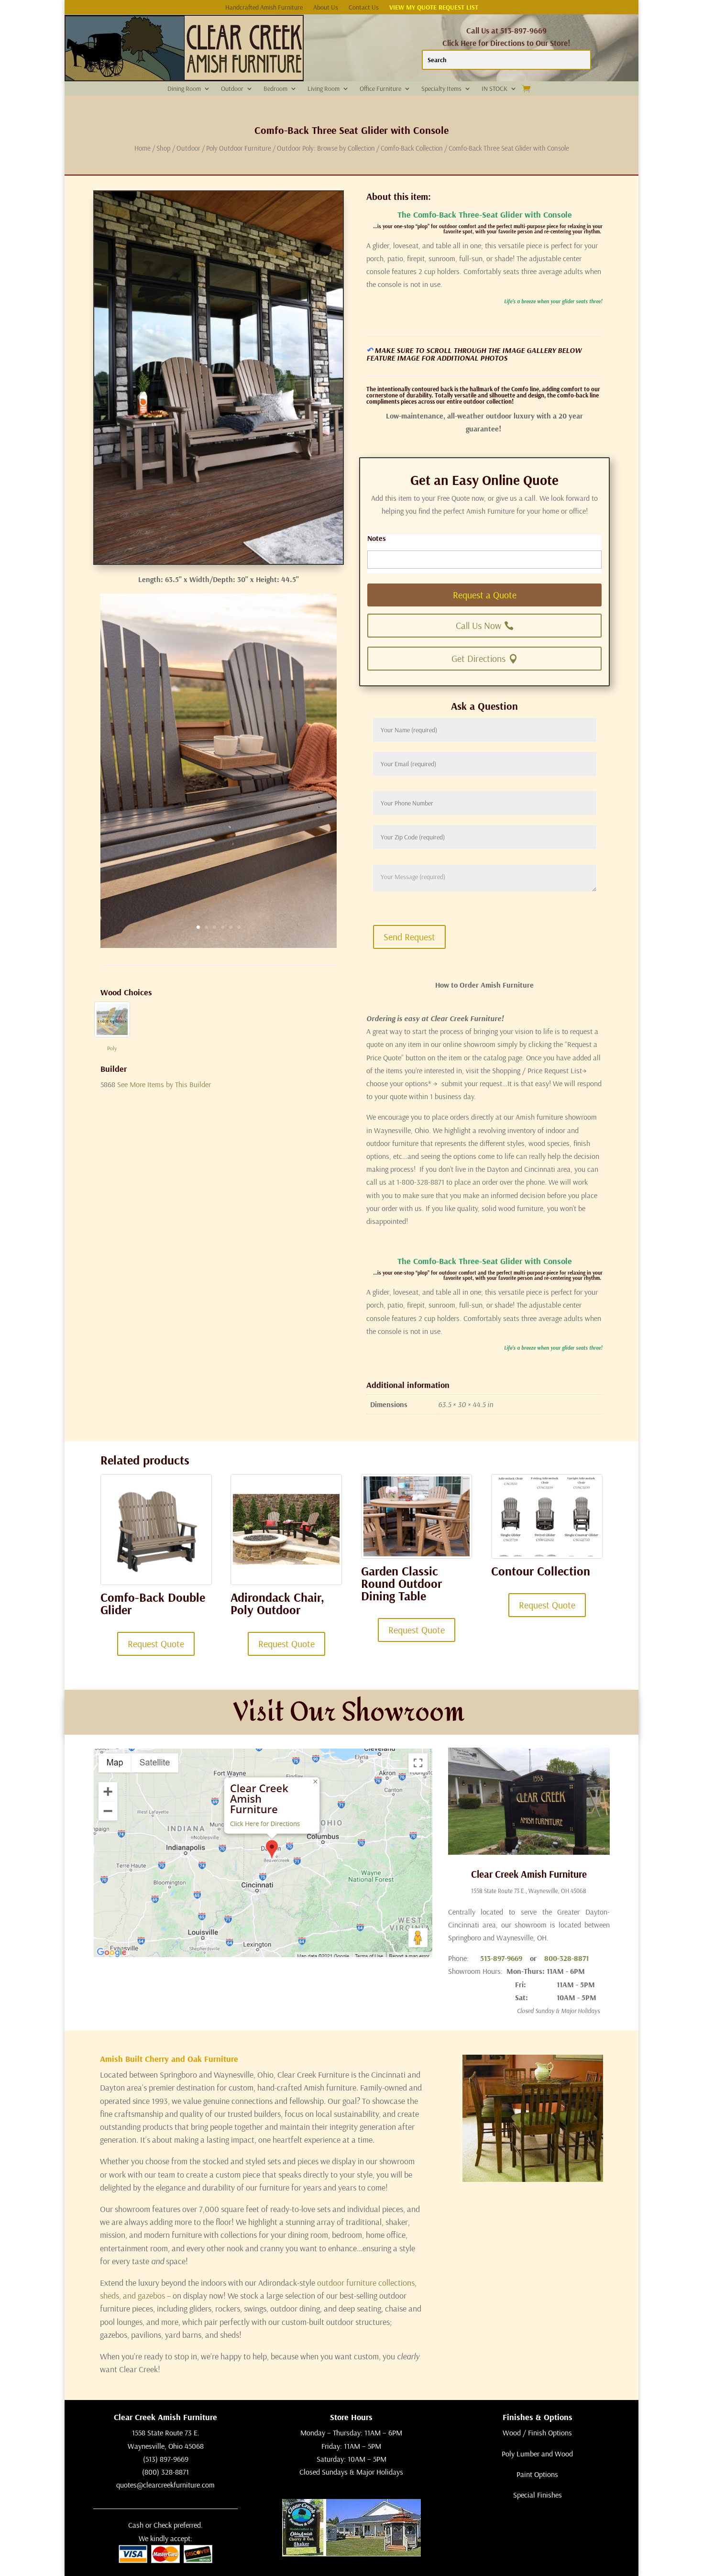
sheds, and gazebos (132, 2295)
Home (143, 148)
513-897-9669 (501, 1958)
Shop (164, 148)
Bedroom (275, 89)
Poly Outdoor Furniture (239, 148)
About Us (326, 8)
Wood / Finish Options (537, 2433)
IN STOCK (494, 89)
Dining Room (184, 89)
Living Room (324, 89)
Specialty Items (441, 89)
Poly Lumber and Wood (537, 2454)
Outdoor (232, 89)
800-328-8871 (566, 1958)
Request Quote (156, 1644)
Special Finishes (538, 2495)
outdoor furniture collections (366, 2283)
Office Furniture (380, 89)
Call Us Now (478, 625)
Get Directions (478, 658)
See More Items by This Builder (164, 1084)
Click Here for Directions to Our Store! (506, 43)
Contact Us (364, 8)
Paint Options (537, 2474)
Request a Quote (485, 595)
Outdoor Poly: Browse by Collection (326, 148)
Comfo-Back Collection (412, 148)
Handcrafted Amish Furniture (264, 8)
